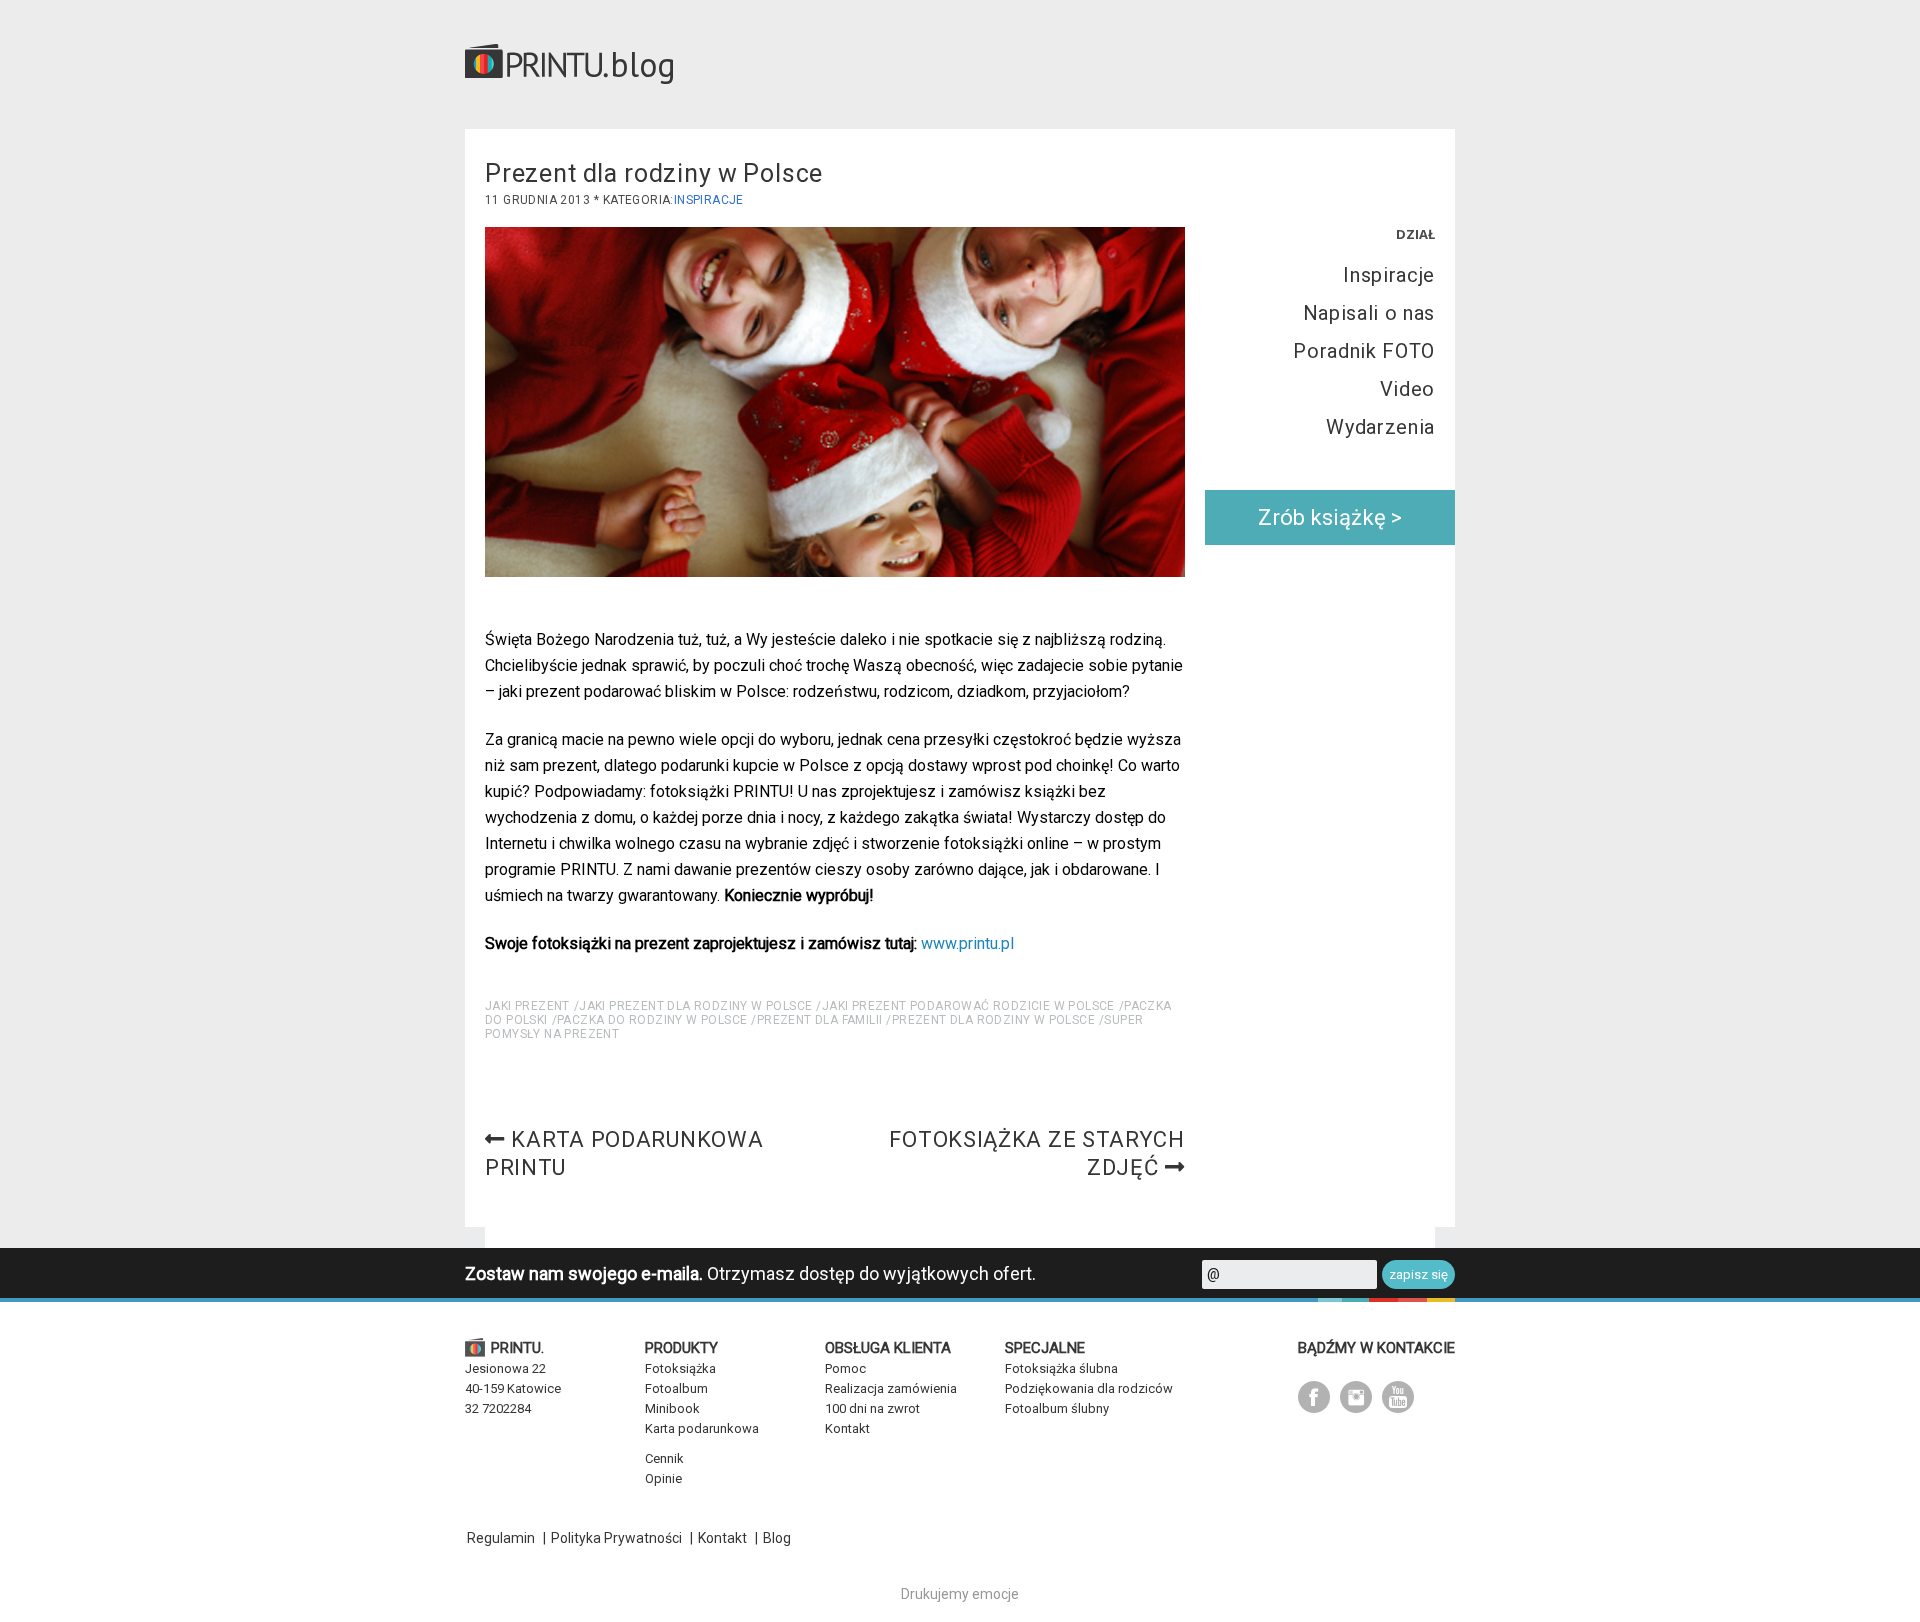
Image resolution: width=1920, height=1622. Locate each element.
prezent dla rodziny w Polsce (993, 1020)
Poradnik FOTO (1364, 351)
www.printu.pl (967, 943)
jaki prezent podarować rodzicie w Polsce (968, 1006)
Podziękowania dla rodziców (1089, 1388)
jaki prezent (527, 1006)
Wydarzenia (1380, 427)
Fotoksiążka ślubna (1061, 1368)
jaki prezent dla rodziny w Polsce (695, 1006)
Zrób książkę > (1330, 517)
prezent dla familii (820, 1020)
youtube (1398, 1397)
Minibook (672, 1408)
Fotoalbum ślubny (1057, 1408)
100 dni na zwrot (872, 1408)
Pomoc (845, 1368)
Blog (777, 1538)
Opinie (663, 1478)
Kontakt (847, 1428)
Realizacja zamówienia (891, 1388)
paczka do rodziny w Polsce (652, 1020)
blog (643, 64)
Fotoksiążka (680, 1368)
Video (1407, 389)
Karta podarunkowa (702, 1428)
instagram (1356, 1397)
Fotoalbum (676, 1388)
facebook (1314, 1397)
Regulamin (501, 1538)
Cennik (664, 1458)
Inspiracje (709, 200)
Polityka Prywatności (616, 1538)
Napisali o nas (1369, 313)
